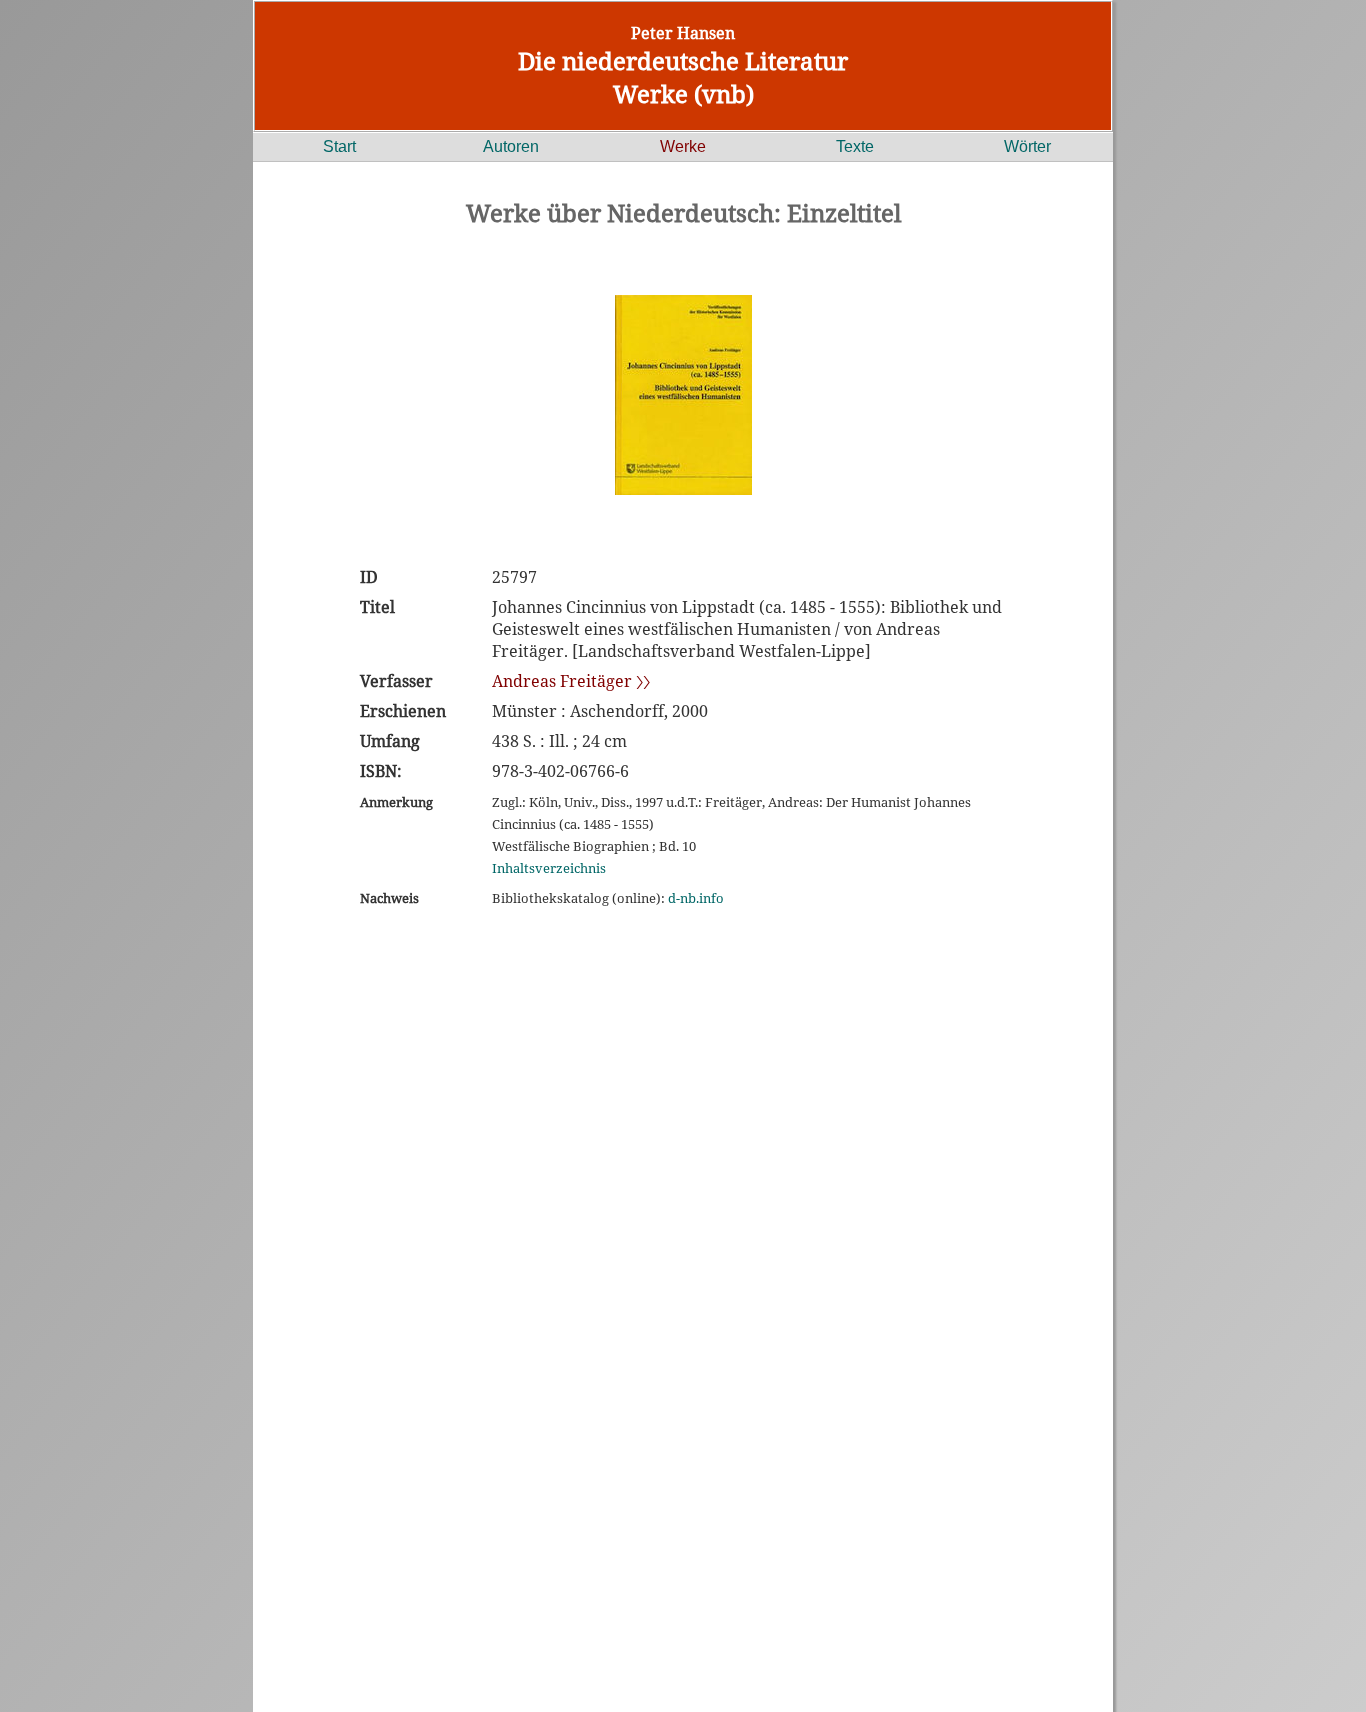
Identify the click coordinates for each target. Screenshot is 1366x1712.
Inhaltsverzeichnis (549, 868)
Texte (855, 146)
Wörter (1027, 146)
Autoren (511, 146)
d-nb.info (696, 898)
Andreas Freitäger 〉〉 (571, 681)
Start (339, 146)
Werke (683, 146)
